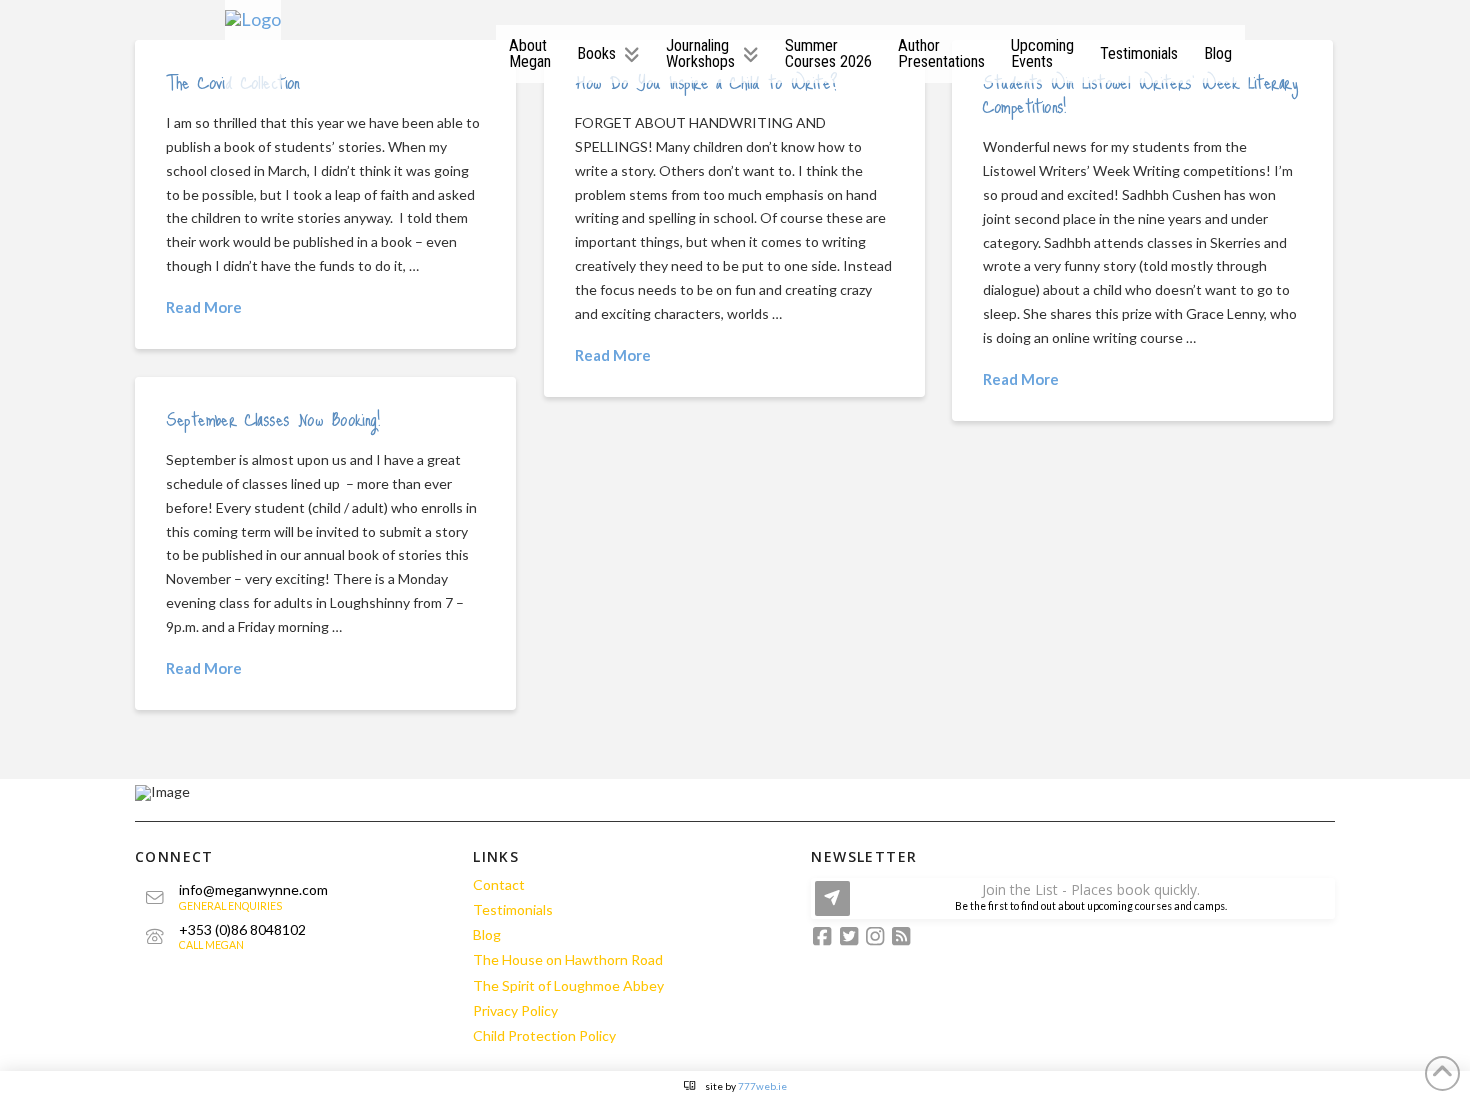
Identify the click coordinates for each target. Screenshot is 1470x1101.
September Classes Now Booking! (272, 418)
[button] (1073, 898)
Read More (204, 307)
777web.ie (762, 1086)
